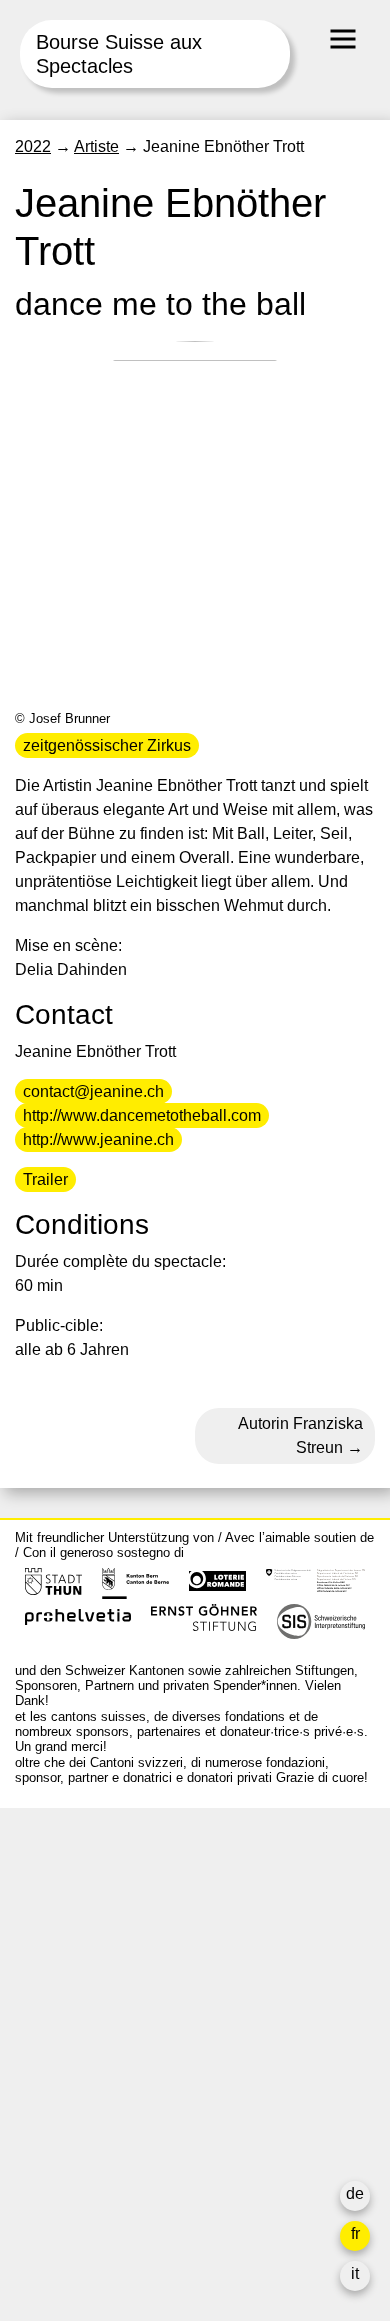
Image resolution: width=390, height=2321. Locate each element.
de (355, 2193)
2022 (33, 146)
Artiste (96, 146)
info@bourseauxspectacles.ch (123, 1912)
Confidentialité (66, 2158)
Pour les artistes (72, 2086)
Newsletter (53, 2198)
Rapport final (60, 2134)
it (355, 2273)
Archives (46, 2062)
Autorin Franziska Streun (300, 1435)
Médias (41, 2110)
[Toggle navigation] (343, 39)
